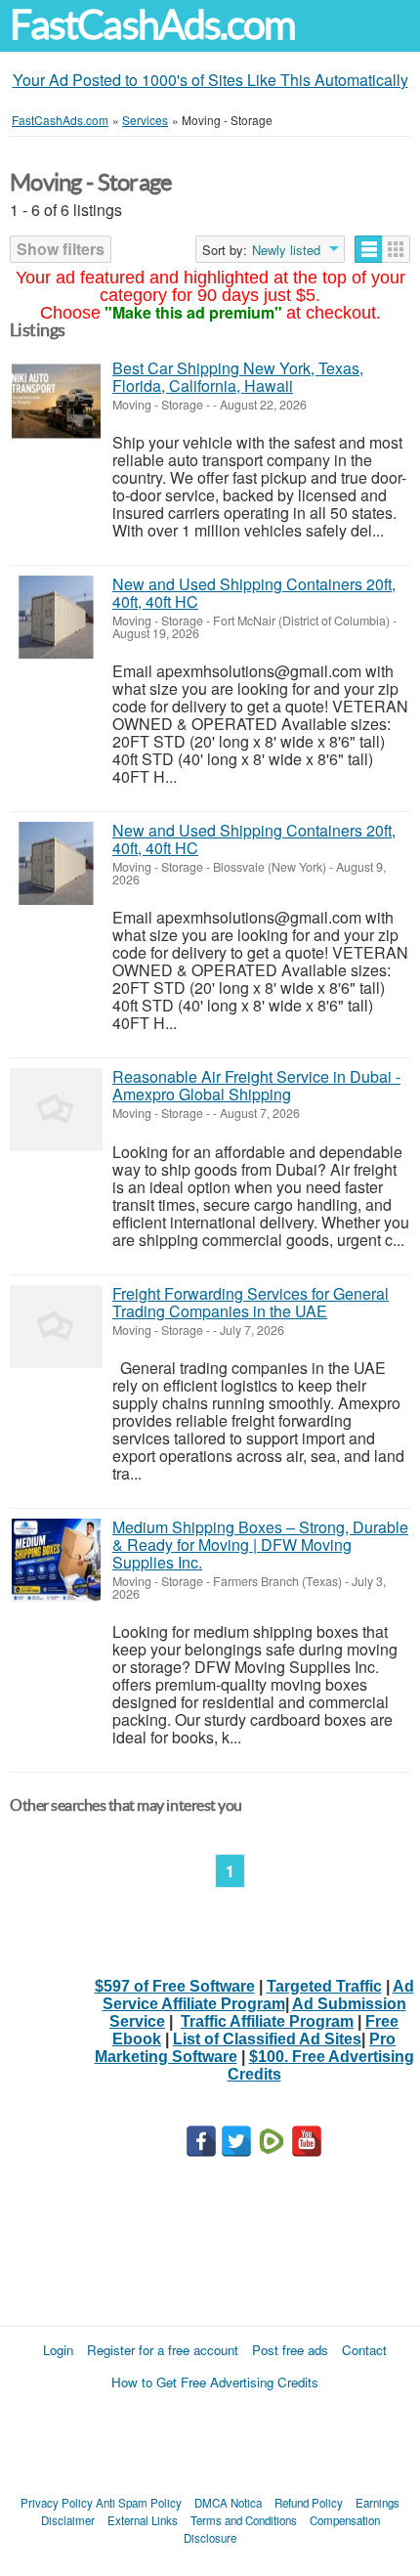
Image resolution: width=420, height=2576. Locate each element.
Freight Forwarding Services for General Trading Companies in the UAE (251, 1302)
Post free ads (290, 2350)
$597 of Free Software (175, 1986)
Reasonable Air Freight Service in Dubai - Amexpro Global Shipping (256, 1085)
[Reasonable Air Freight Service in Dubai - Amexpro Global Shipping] (56, 1110)
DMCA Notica (228, 2503)
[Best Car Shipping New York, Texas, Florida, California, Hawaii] (56, 401)
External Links (143, 2520)
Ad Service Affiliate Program (258, 1995)
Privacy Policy (57, 2503)
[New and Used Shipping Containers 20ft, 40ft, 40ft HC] (56, 617)
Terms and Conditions (244, 2520)
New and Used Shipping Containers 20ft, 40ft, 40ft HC (254, 593)
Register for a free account (163, 2350)
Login (58, 2350)
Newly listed (286, 250)
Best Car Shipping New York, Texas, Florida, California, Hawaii (238, 377)
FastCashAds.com (152, 25)
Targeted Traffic (324, 1986)
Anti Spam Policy (139, 2503)
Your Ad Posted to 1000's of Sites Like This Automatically (210, 80)
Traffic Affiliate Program (267, 2021)
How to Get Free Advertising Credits (215, 2382)
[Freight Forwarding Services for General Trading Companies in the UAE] (56, 1327)
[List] (369, 249)
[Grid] (396, 249)
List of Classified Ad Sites (267, 2039)
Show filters (61, 249)
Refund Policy (309, 2503)
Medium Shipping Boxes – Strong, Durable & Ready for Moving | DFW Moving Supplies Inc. (260, 1545)
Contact (364, 2350)
